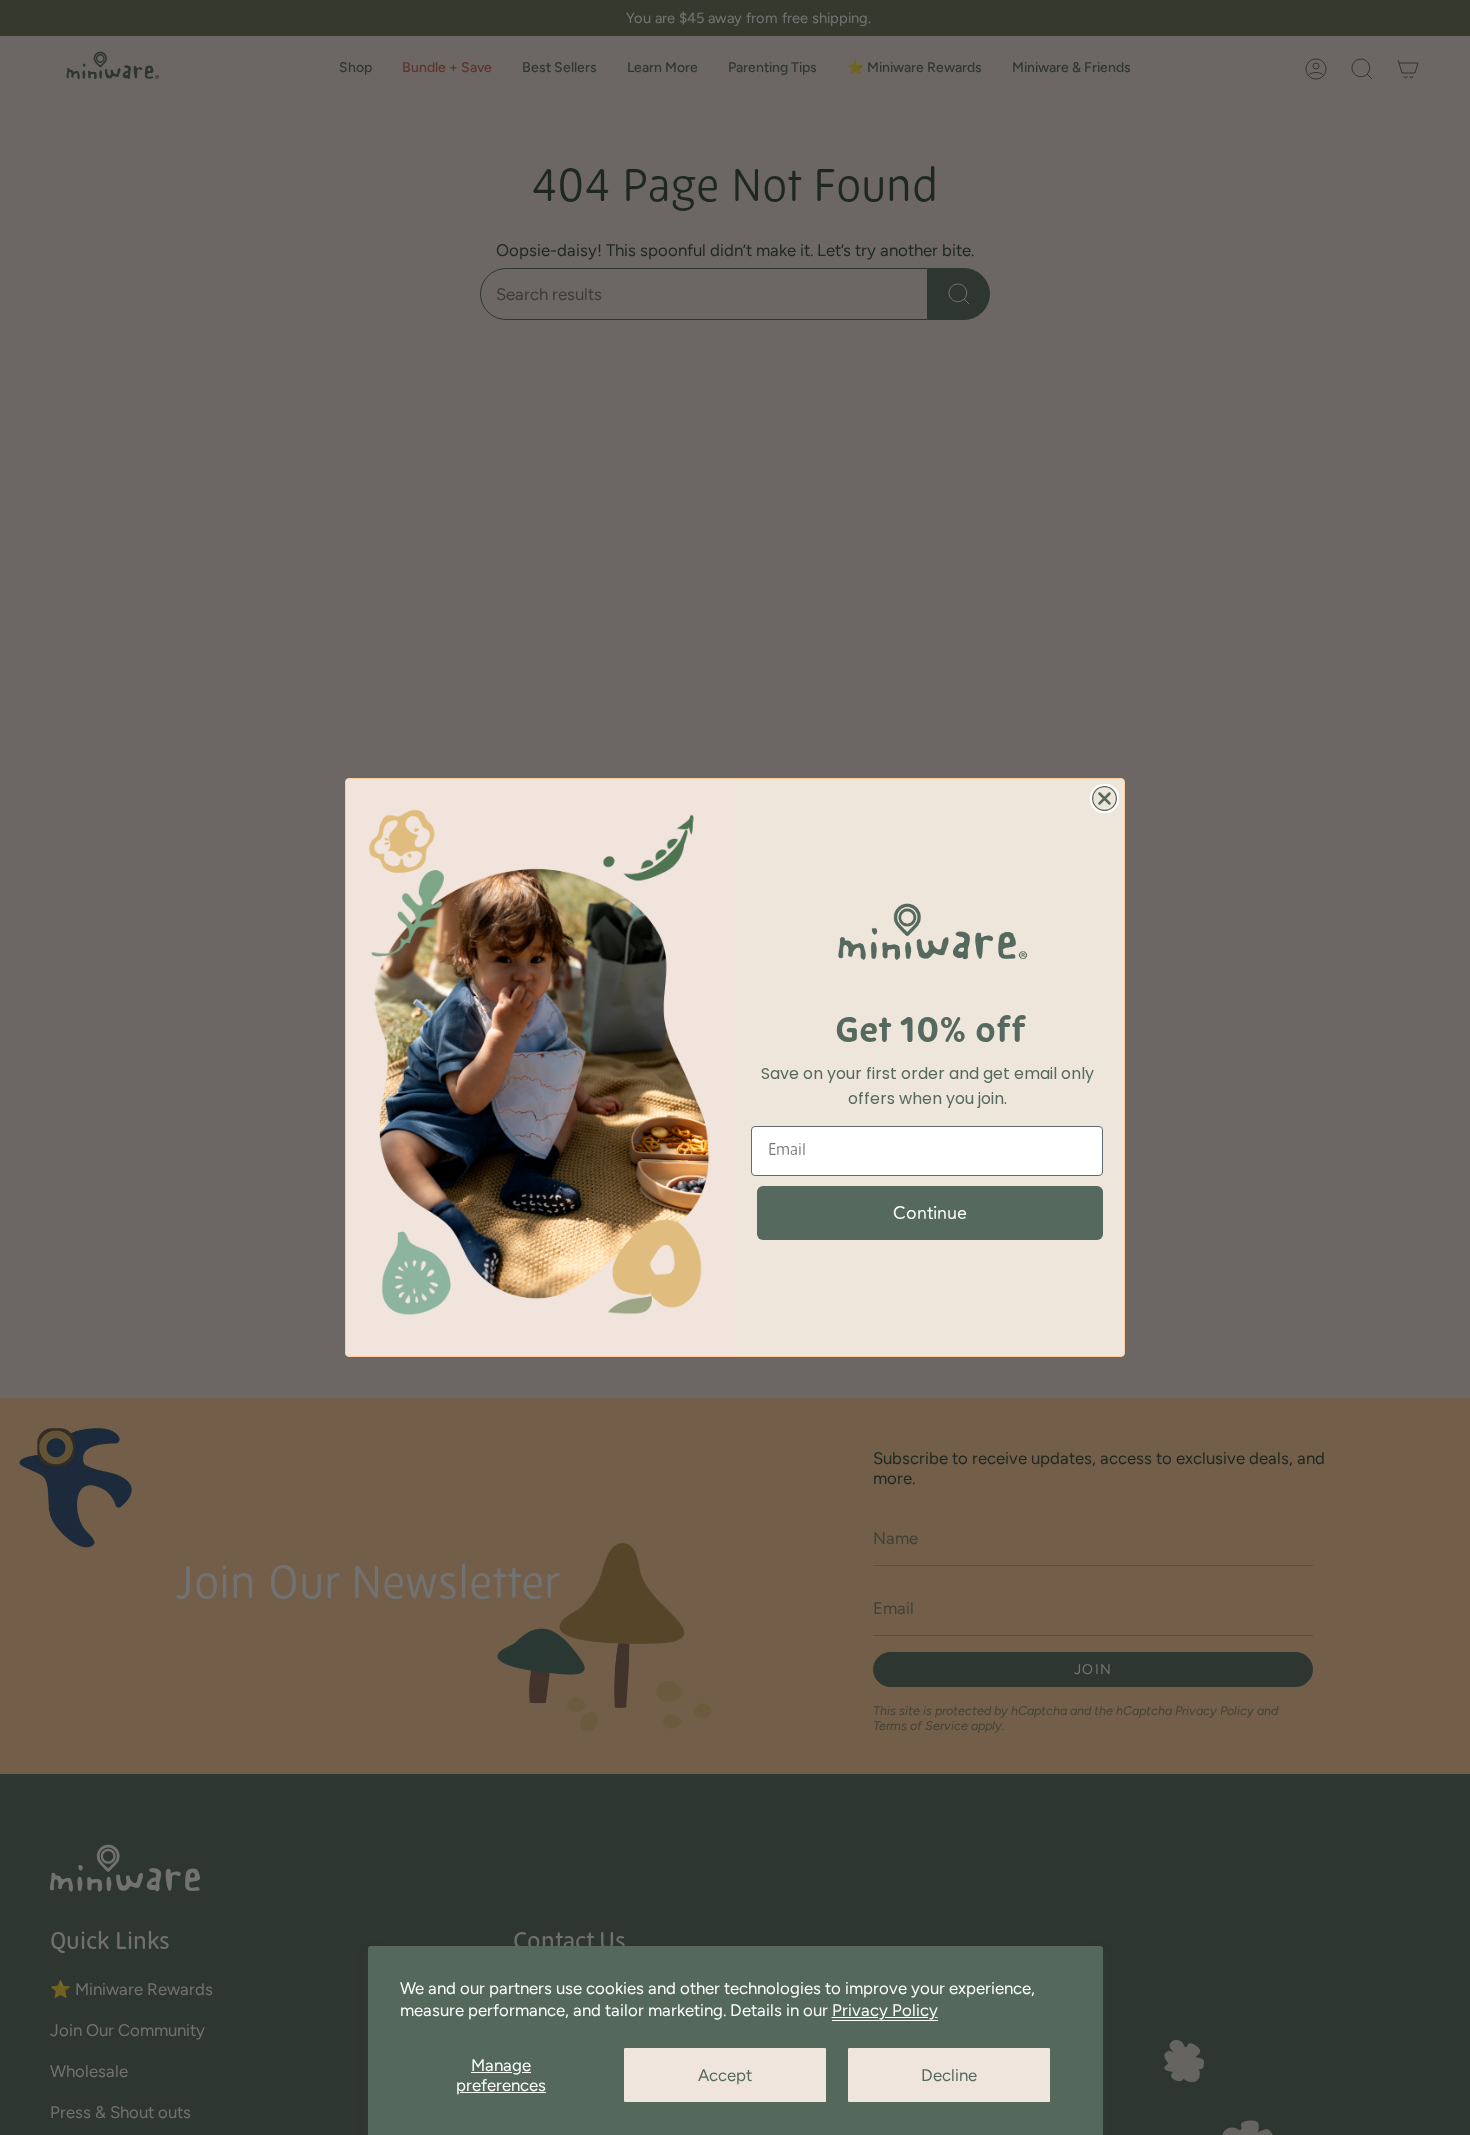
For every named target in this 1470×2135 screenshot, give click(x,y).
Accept (725, 2075)
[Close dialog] (1104, 798)
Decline (949, 2075)
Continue (930, 1213)
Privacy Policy (885, 2010)
